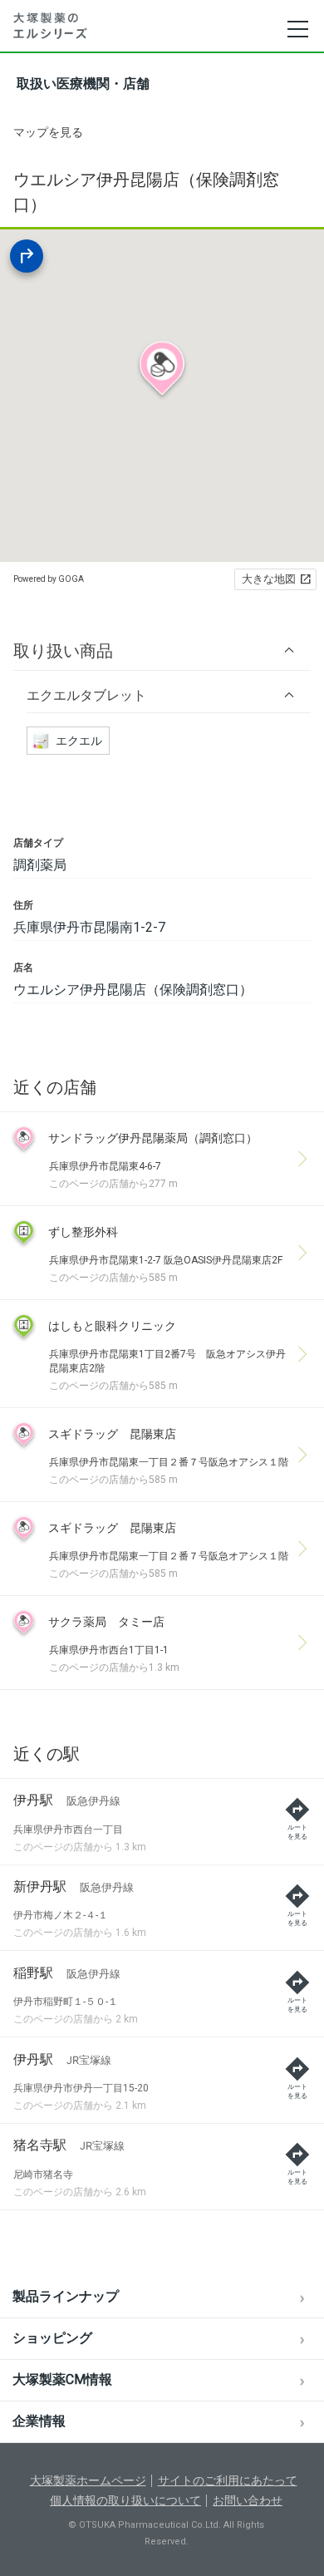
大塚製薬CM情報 (62, 2379)
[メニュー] (297, 29)
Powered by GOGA (49, 579)
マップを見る (48, 132)
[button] (162, 650)
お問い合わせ (248, 2500)
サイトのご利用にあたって (228, 2480)
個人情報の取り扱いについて (125, 2500)
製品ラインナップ (66, 2296)
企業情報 (39, 2421)
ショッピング (52, 2338)
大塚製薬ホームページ (88, 2480)
